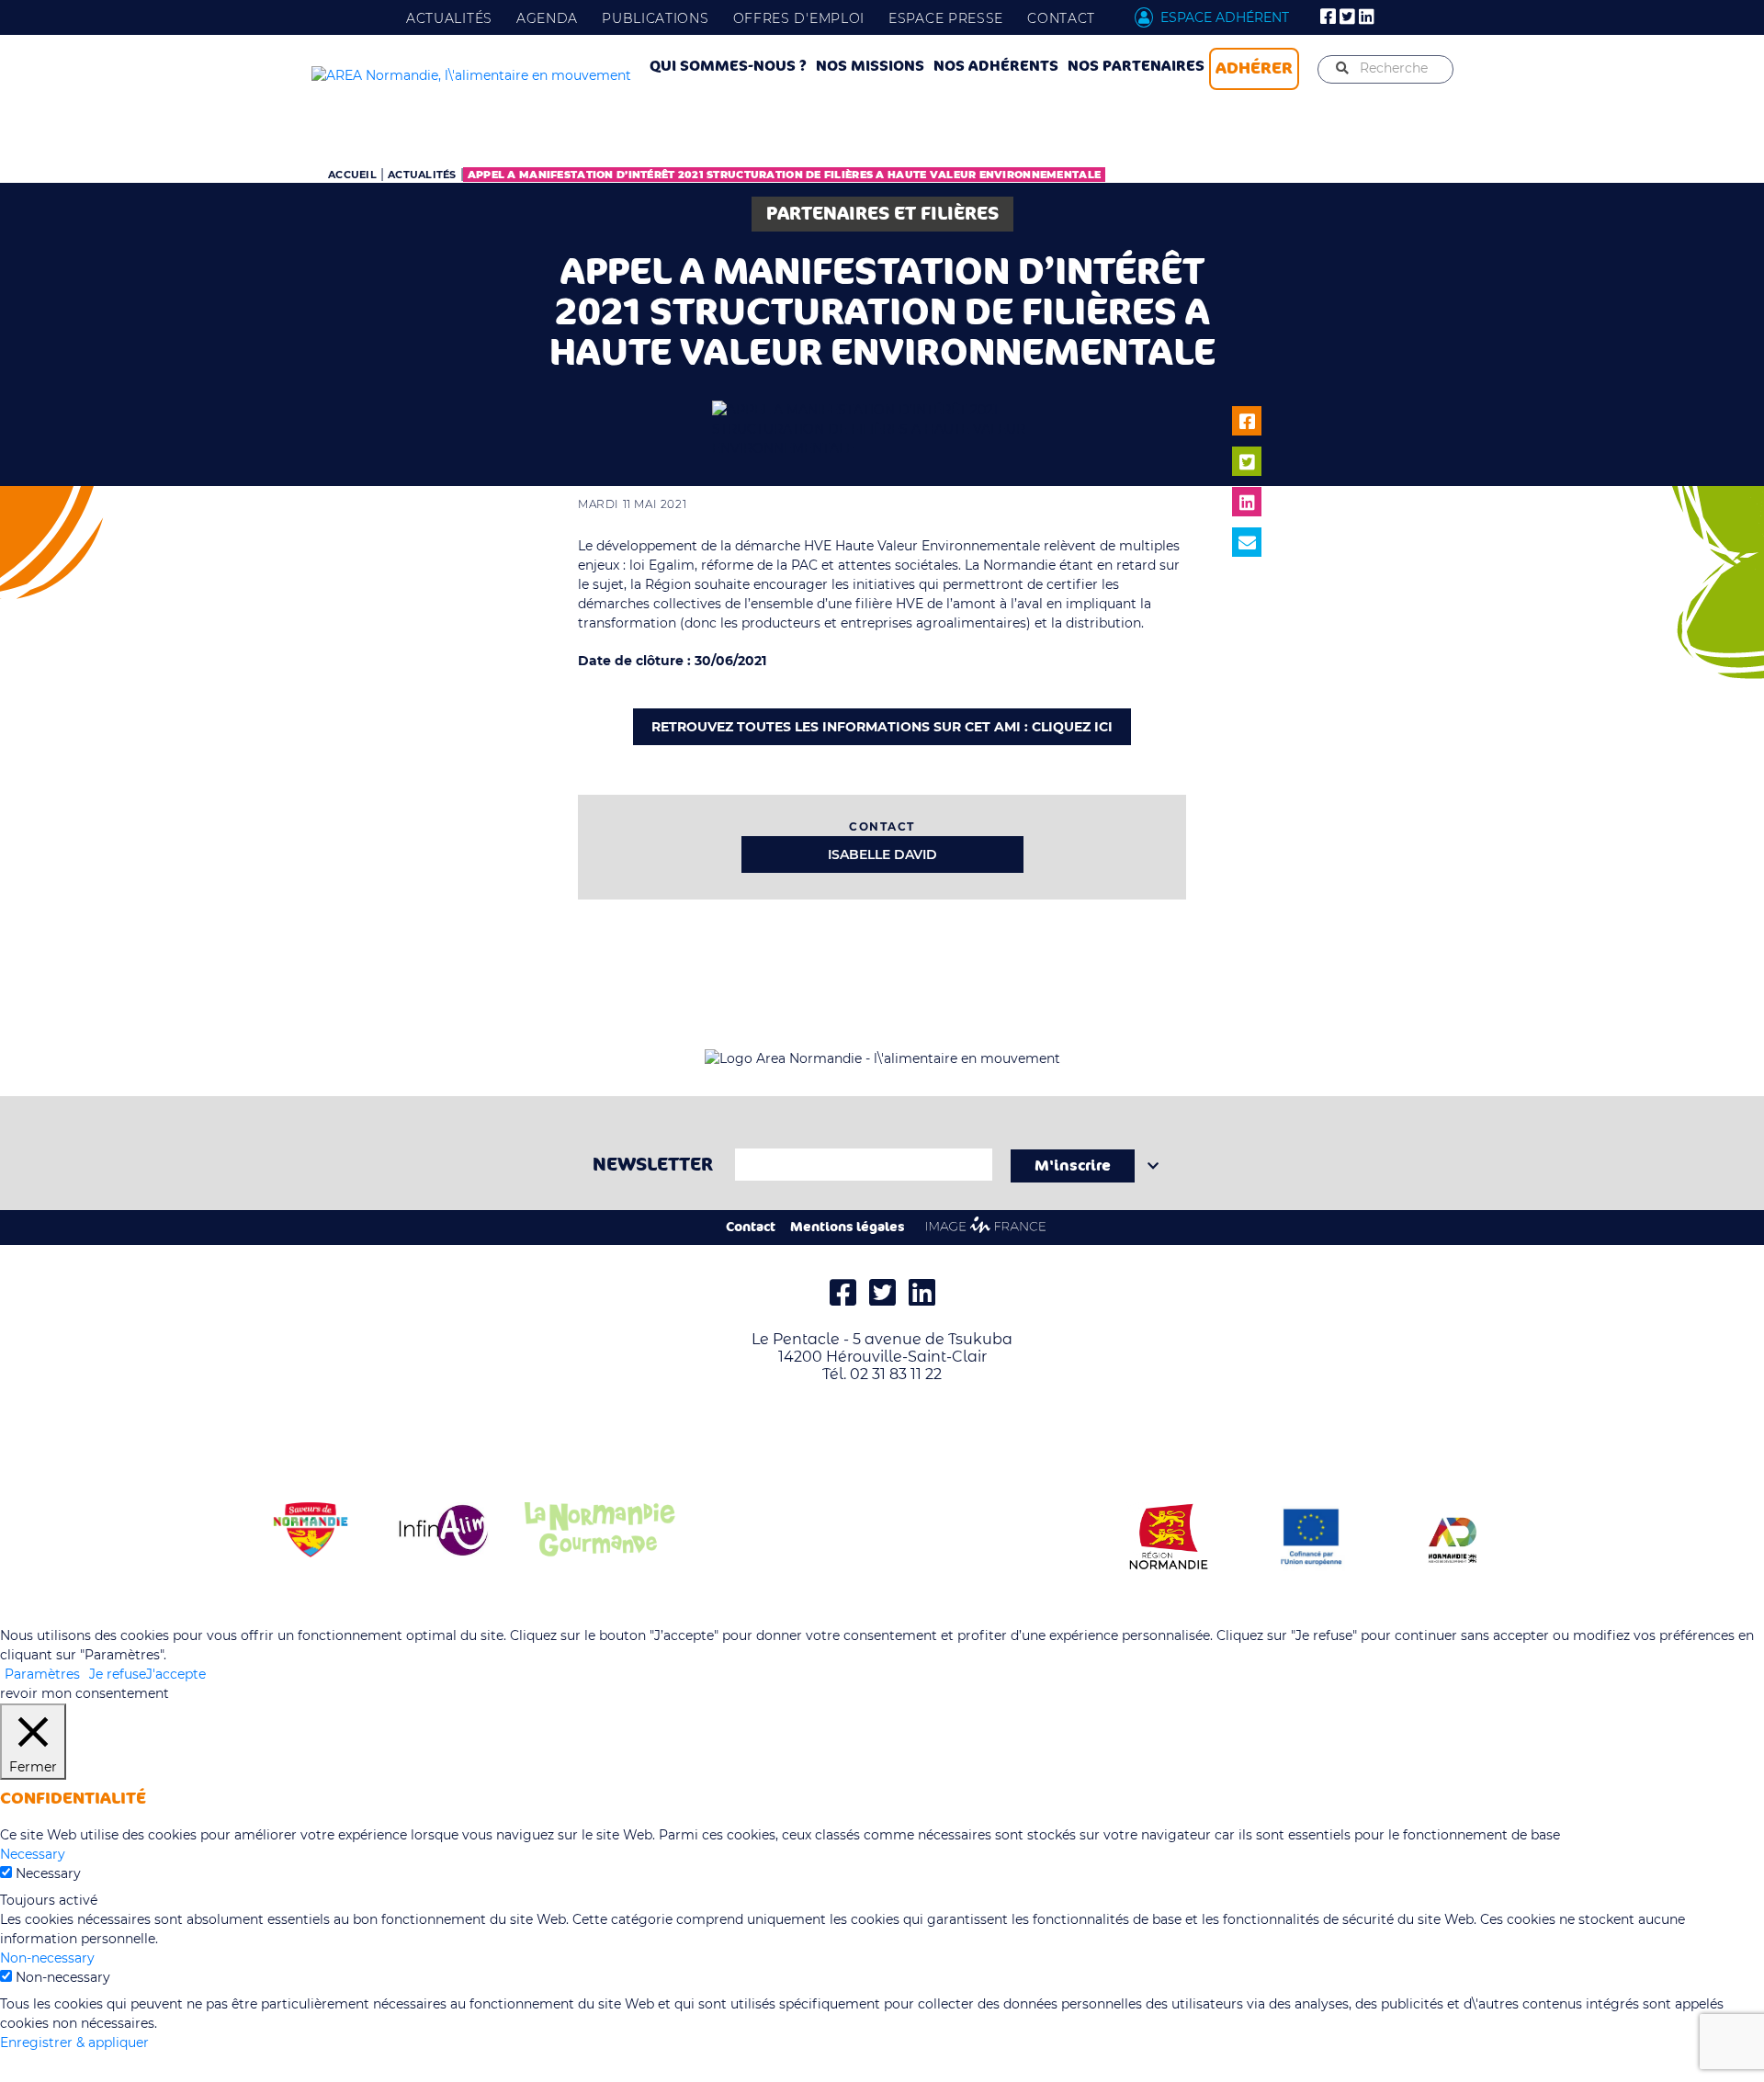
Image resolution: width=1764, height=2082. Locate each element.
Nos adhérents (996, 66)
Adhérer (1254, 68)
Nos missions (870, 66)
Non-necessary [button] (47, 1958)
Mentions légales (848, 1227)
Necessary (48, 1873)
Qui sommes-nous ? (728, 66)
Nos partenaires (1136, 66)
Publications (655, 18)
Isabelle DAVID (882, 854)
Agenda (547, 18)
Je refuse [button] (118, 1674)
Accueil (352, 175)
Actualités (449, 18)
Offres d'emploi (799, 18)
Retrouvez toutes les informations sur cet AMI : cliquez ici (882, 727)
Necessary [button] (33, 1854)
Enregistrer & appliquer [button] (74, 2042)
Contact (1061, 18)
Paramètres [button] (42, 1674)
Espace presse (946, 18)
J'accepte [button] (176, 1674)
